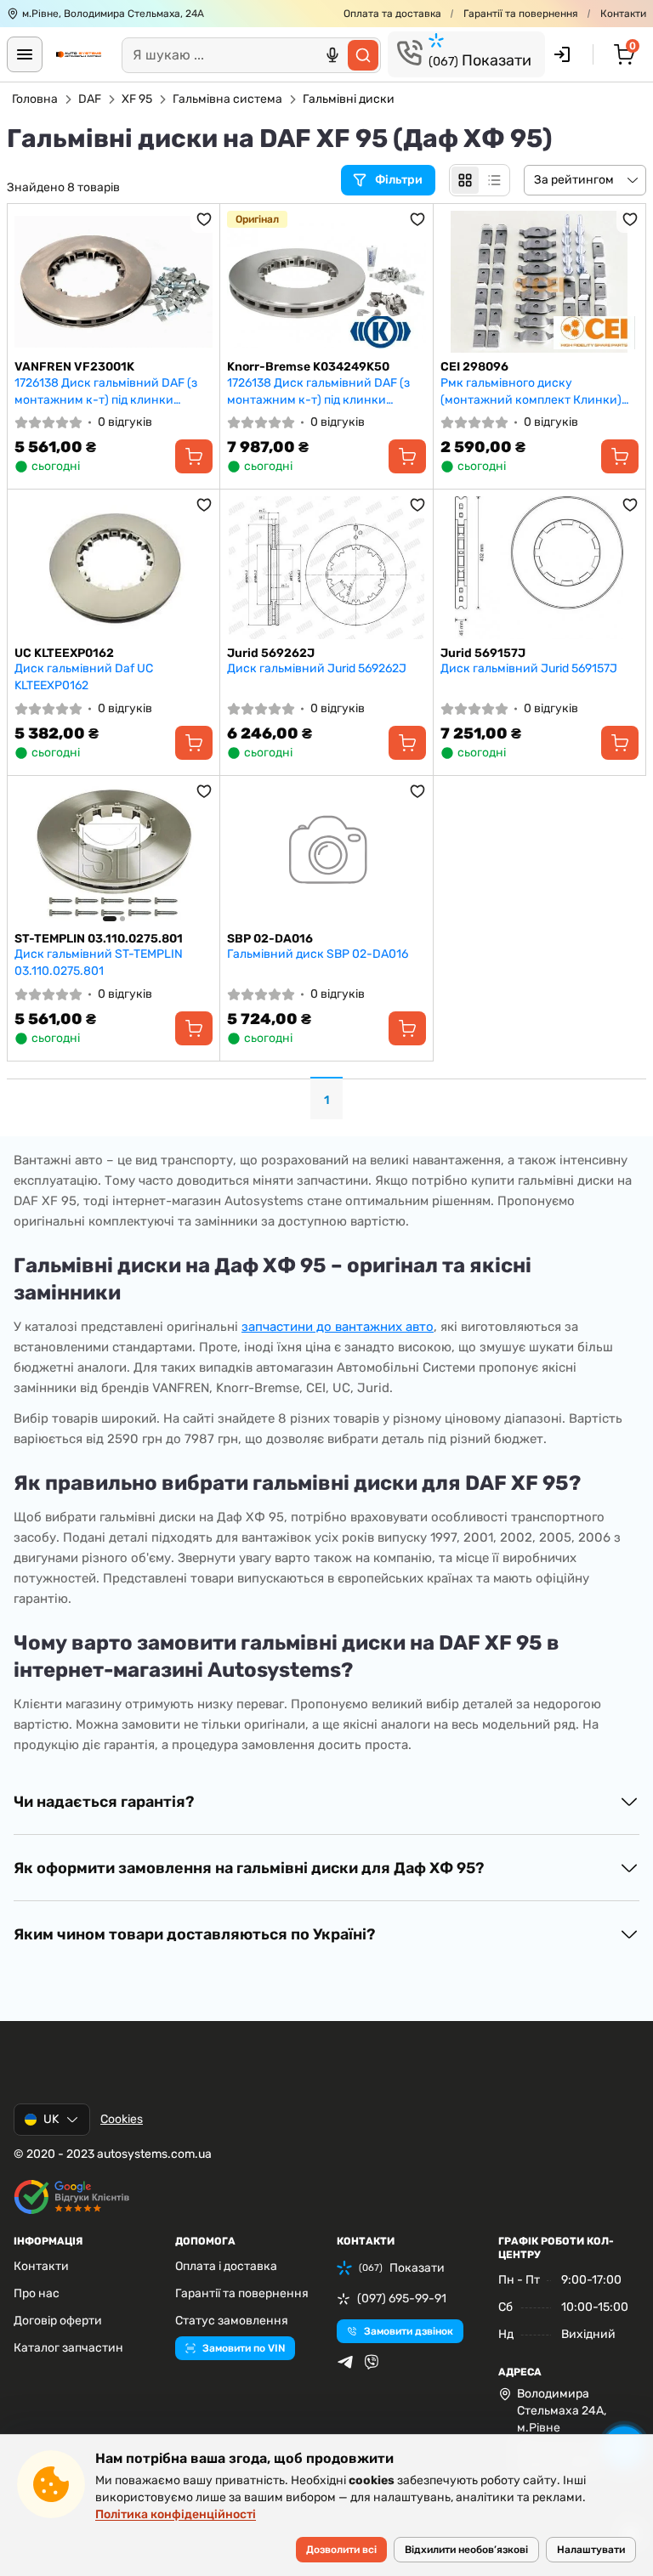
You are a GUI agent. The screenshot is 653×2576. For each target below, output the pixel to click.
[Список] (494, 180)
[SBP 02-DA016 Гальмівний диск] (326, 854)
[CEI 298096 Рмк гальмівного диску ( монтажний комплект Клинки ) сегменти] (539, 282)
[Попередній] (31, 853)
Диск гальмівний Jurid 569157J (529, 668)
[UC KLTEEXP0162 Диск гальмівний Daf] (114, 567)
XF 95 (137, 99)
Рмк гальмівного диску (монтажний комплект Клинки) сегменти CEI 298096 (531, 391)
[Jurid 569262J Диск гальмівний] (326, 567)
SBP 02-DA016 (270, 939)
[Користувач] (562, 54)
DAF (90, 99)
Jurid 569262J (271, 653)
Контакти (623, 14)
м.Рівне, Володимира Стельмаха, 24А (113, 14)
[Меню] (25, 54)
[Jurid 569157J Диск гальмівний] (539, 567)
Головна (35, 99)
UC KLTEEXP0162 (64, 653)
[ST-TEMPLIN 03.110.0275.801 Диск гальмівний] (114, 854)
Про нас (37, 2293)
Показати (480, 60)
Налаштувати (591, 2550)
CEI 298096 (474, 367)
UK (51, 2119)
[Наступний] (196, 853)
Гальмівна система (227, 99)
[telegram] (345, 2362)
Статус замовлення (232, 2321)
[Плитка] (465, 180)
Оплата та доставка (392, 14)
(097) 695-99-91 (402, 2299)
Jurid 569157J (483, 653)
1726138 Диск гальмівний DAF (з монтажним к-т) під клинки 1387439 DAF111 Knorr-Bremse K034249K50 (318, 391)
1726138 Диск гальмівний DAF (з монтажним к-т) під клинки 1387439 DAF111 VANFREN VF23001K (106, 391)
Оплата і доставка (226, 2266)
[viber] (372, 2362)
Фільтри (400, 180)
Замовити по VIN (244, 2348)
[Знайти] (363, 55)
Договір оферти (58, 2321)
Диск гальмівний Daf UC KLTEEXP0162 (84, 677)
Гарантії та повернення (521, 14)
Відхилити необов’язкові (466, 2550)
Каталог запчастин (68, 2348)
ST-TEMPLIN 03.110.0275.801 (99, 939)
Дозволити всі (341, 2550)
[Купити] (194, 456)
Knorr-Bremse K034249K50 (308, 367)
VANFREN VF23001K (74, 367)
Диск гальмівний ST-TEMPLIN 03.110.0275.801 (99, 962)
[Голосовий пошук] (332, 55)
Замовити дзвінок (409, 2331)
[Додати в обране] (204, 219)
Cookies (122, 2119)
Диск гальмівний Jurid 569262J (317, 668)
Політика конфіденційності (176, 2514)
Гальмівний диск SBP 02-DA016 (318, 954)
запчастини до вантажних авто (338, 1327)
